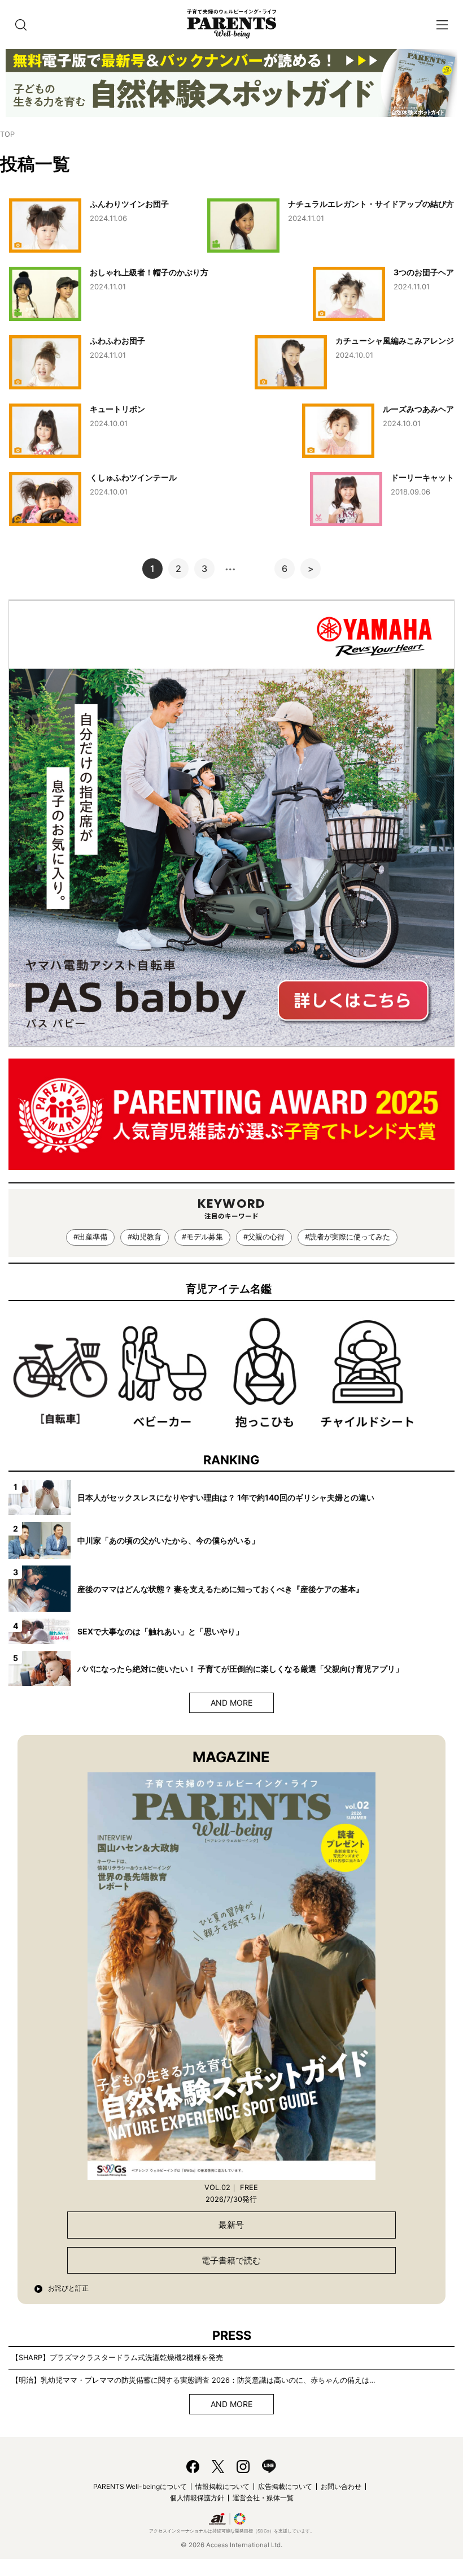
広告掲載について (285, 2486)
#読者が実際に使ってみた (348, 1237)
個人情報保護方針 (197, 2498)
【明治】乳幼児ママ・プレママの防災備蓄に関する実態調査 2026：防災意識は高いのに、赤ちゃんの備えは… (193, 2380)
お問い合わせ (341, 2486)
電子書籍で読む (231, 2260)
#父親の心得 (264, 1237)
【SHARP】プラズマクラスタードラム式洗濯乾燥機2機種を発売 (117, 2358)
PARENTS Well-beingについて (140, 2486)
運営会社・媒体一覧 (263, 2498)
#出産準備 (90, 1237)
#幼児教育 (145, 1237)
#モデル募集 (202, 1237)
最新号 (231, 2225)
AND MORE (231, 1703)
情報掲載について (222, 2486)
